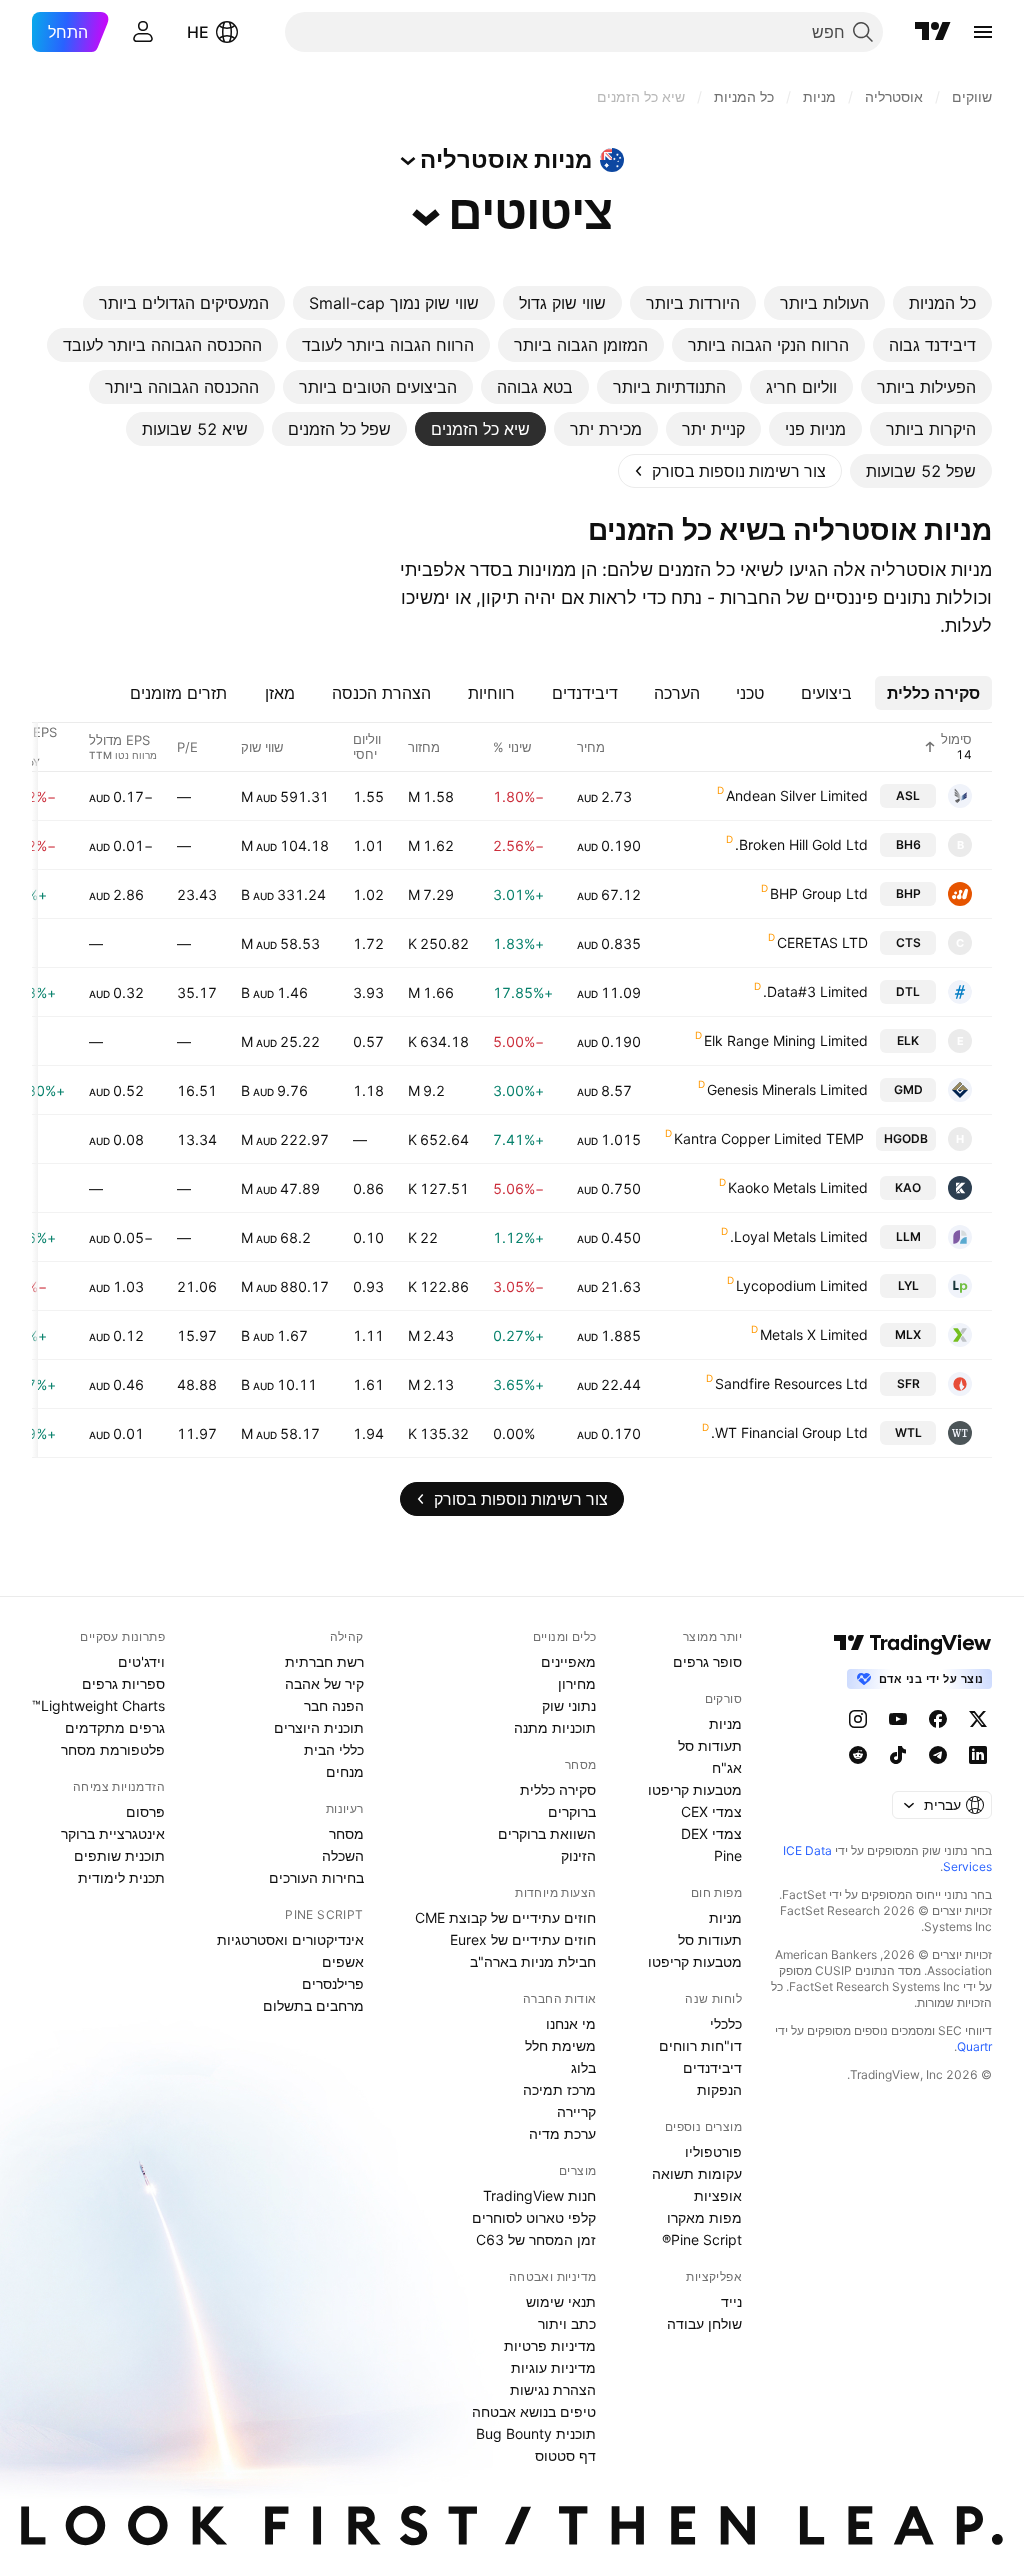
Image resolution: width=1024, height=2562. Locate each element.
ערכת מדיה (562, 2133)
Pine (728, 1855)
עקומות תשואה (697, 2173)
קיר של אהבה (324, 1683)
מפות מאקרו (704, 2217)
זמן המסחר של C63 (536, 2239)
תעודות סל (710, 1745)
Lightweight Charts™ (98, 1705)
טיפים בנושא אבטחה (534, 2411)
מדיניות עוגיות (553, 2367)
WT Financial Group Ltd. (789, 1432)
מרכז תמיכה (559, 2089)
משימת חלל (560, 2045)
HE (198, 32)
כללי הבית (334, 1749)
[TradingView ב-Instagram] (858, 1719)
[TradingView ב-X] (978, 1719)
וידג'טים (141, 1661)
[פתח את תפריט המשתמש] (143, 32)
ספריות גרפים (123, 1683)
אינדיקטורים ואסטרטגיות (290, 1939)
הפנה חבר (334, 1705)
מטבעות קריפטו (695, 1789)
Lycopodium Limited (802, 1285)
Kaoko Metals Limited (798, 1187)
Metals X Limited (814, 1334)
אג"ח (727, 1767)
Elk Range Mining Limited (786, 1040)
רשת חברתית (324, 1661)
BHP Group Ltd (819, 893)
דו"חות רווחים (700, 2045)
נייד (731, 2301)
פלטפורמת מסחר (113, 1749)
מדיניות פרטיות (550, 2345)
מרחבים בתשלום (313, 2005)
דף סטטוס (565, 2455)
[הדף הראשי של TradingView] (933, 32)
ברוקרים (572, 1811)
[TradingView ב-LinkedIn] (978, 1755)
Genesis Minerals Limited (787, 1089)
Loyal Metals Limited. (799, 1236)
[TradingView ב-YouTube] (898, 1719)
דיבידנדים (712, 2067)
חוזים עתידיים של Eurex (523, 1939)
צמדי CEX (711, 1811)
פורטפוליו (713, 2151)
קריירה (576, 2111)
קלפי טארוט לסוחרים (534, 2217)
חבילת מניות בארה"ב (533, 1961)
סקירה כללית (558, 1789)
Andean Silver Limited (797, 795)
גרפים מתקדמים (115, 1727)
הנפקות (719, 2089)
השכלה (343, 1855)
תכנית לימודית (121, 1877)
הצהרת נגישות (553, 2389)
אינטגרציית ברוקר (113, 1833)
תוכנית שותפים (119, 1855)
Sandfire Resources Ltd (791, 1383)
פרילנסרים (333, 1983)
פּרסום (145, 1811)
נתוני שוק (569, 1705)
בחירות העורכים (316, 1877)
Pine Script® (702, 2239)
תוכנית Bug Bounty (536, 2433)
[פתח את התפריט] (983, 32)
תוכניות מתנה (555, 1727)
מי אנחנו (571, 2023)
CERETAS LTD (822, 942)
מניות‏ (725, 1723)
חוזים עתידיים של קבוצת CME (505, 1917)
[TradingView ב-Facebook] (938, 1719)
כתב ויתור (567, 2323)
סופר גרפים (707, 1661)
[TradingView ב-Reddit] (858, 1755)
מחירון (577, 1683)
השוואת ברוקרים (547, 1833)
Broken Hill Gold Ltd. (801, 844)
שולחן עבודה (704, 2323)
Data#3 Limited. (815, 991)
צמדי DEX (711, 1833)
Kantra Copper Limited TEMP (769, 1138)
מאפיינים (568, 1661)
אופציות (718, 2195)
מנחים (345, 1771)
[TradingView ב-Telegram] (938, 1755)
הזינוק (578, 1855)
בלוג (583, 2067)
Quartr (974, 2046)
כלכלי (726, 2023)
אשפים (343, 1961)
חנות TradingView (539, 2195)
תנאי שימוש (561, 2301)
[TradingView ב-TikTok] (898, 1755)
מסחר (346, 1833)
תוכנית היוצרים (319, 1727)
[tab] (942, 303)
